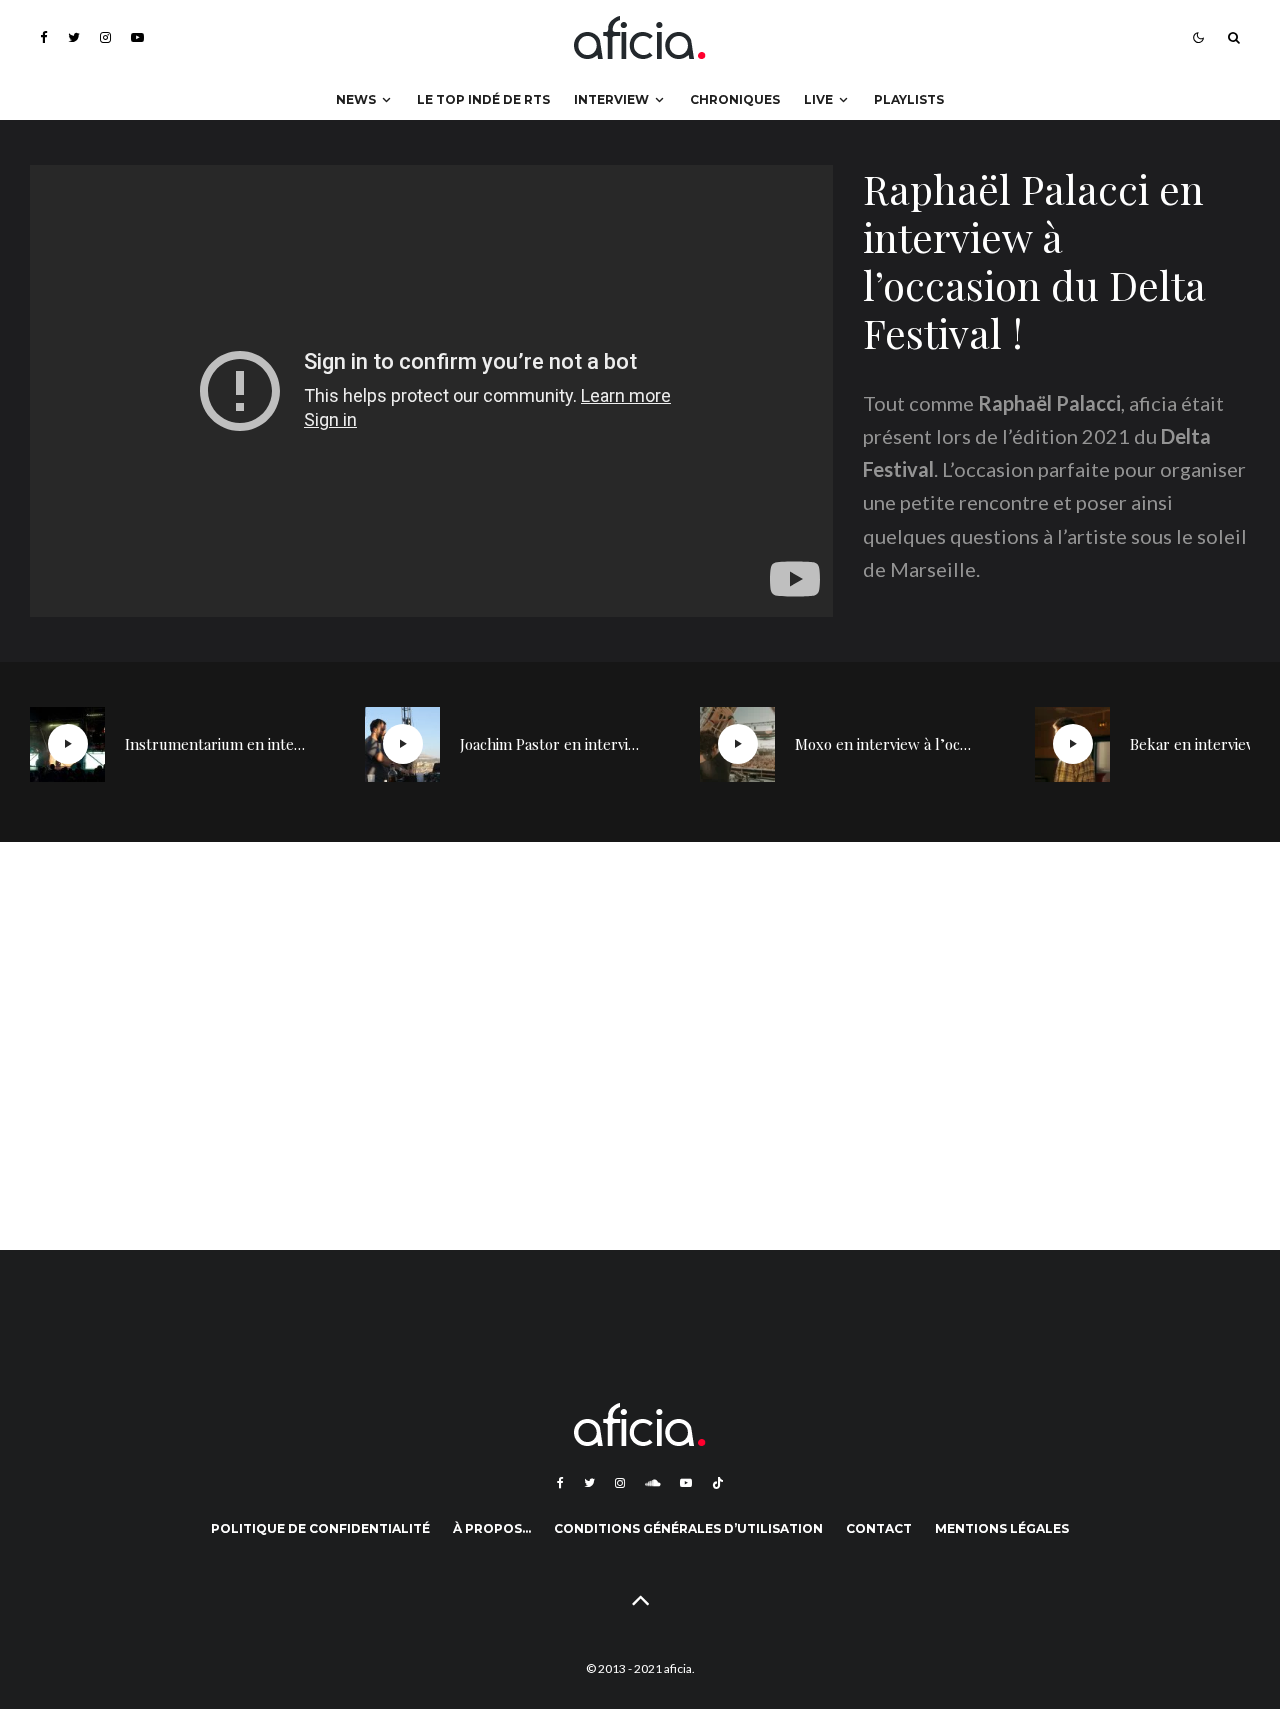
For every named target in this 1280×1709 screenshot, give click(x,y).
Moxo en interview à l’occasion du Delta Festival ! (885, 744)
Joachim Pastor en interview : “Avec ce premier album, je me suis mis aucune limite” (550, 744)
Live (818, 99)
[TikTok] (718, 1483)
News (356, 99)
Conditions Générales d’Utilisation (688, 1528)
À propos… (492, 1528)
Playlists (909, 99)
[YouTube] (137, 37)
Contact (879, 1528)
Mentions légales (1002, 1528)
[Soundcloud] (652, 1483)
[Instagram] (105, 37)
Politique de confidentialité (320, 1528)
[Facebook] (44, 37)
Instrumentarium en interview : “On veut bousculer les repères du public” (215, 744)
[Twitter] (74, 37)
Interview (611, 99)
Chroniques (735, 99)
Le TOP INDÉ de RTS (483, 99)
